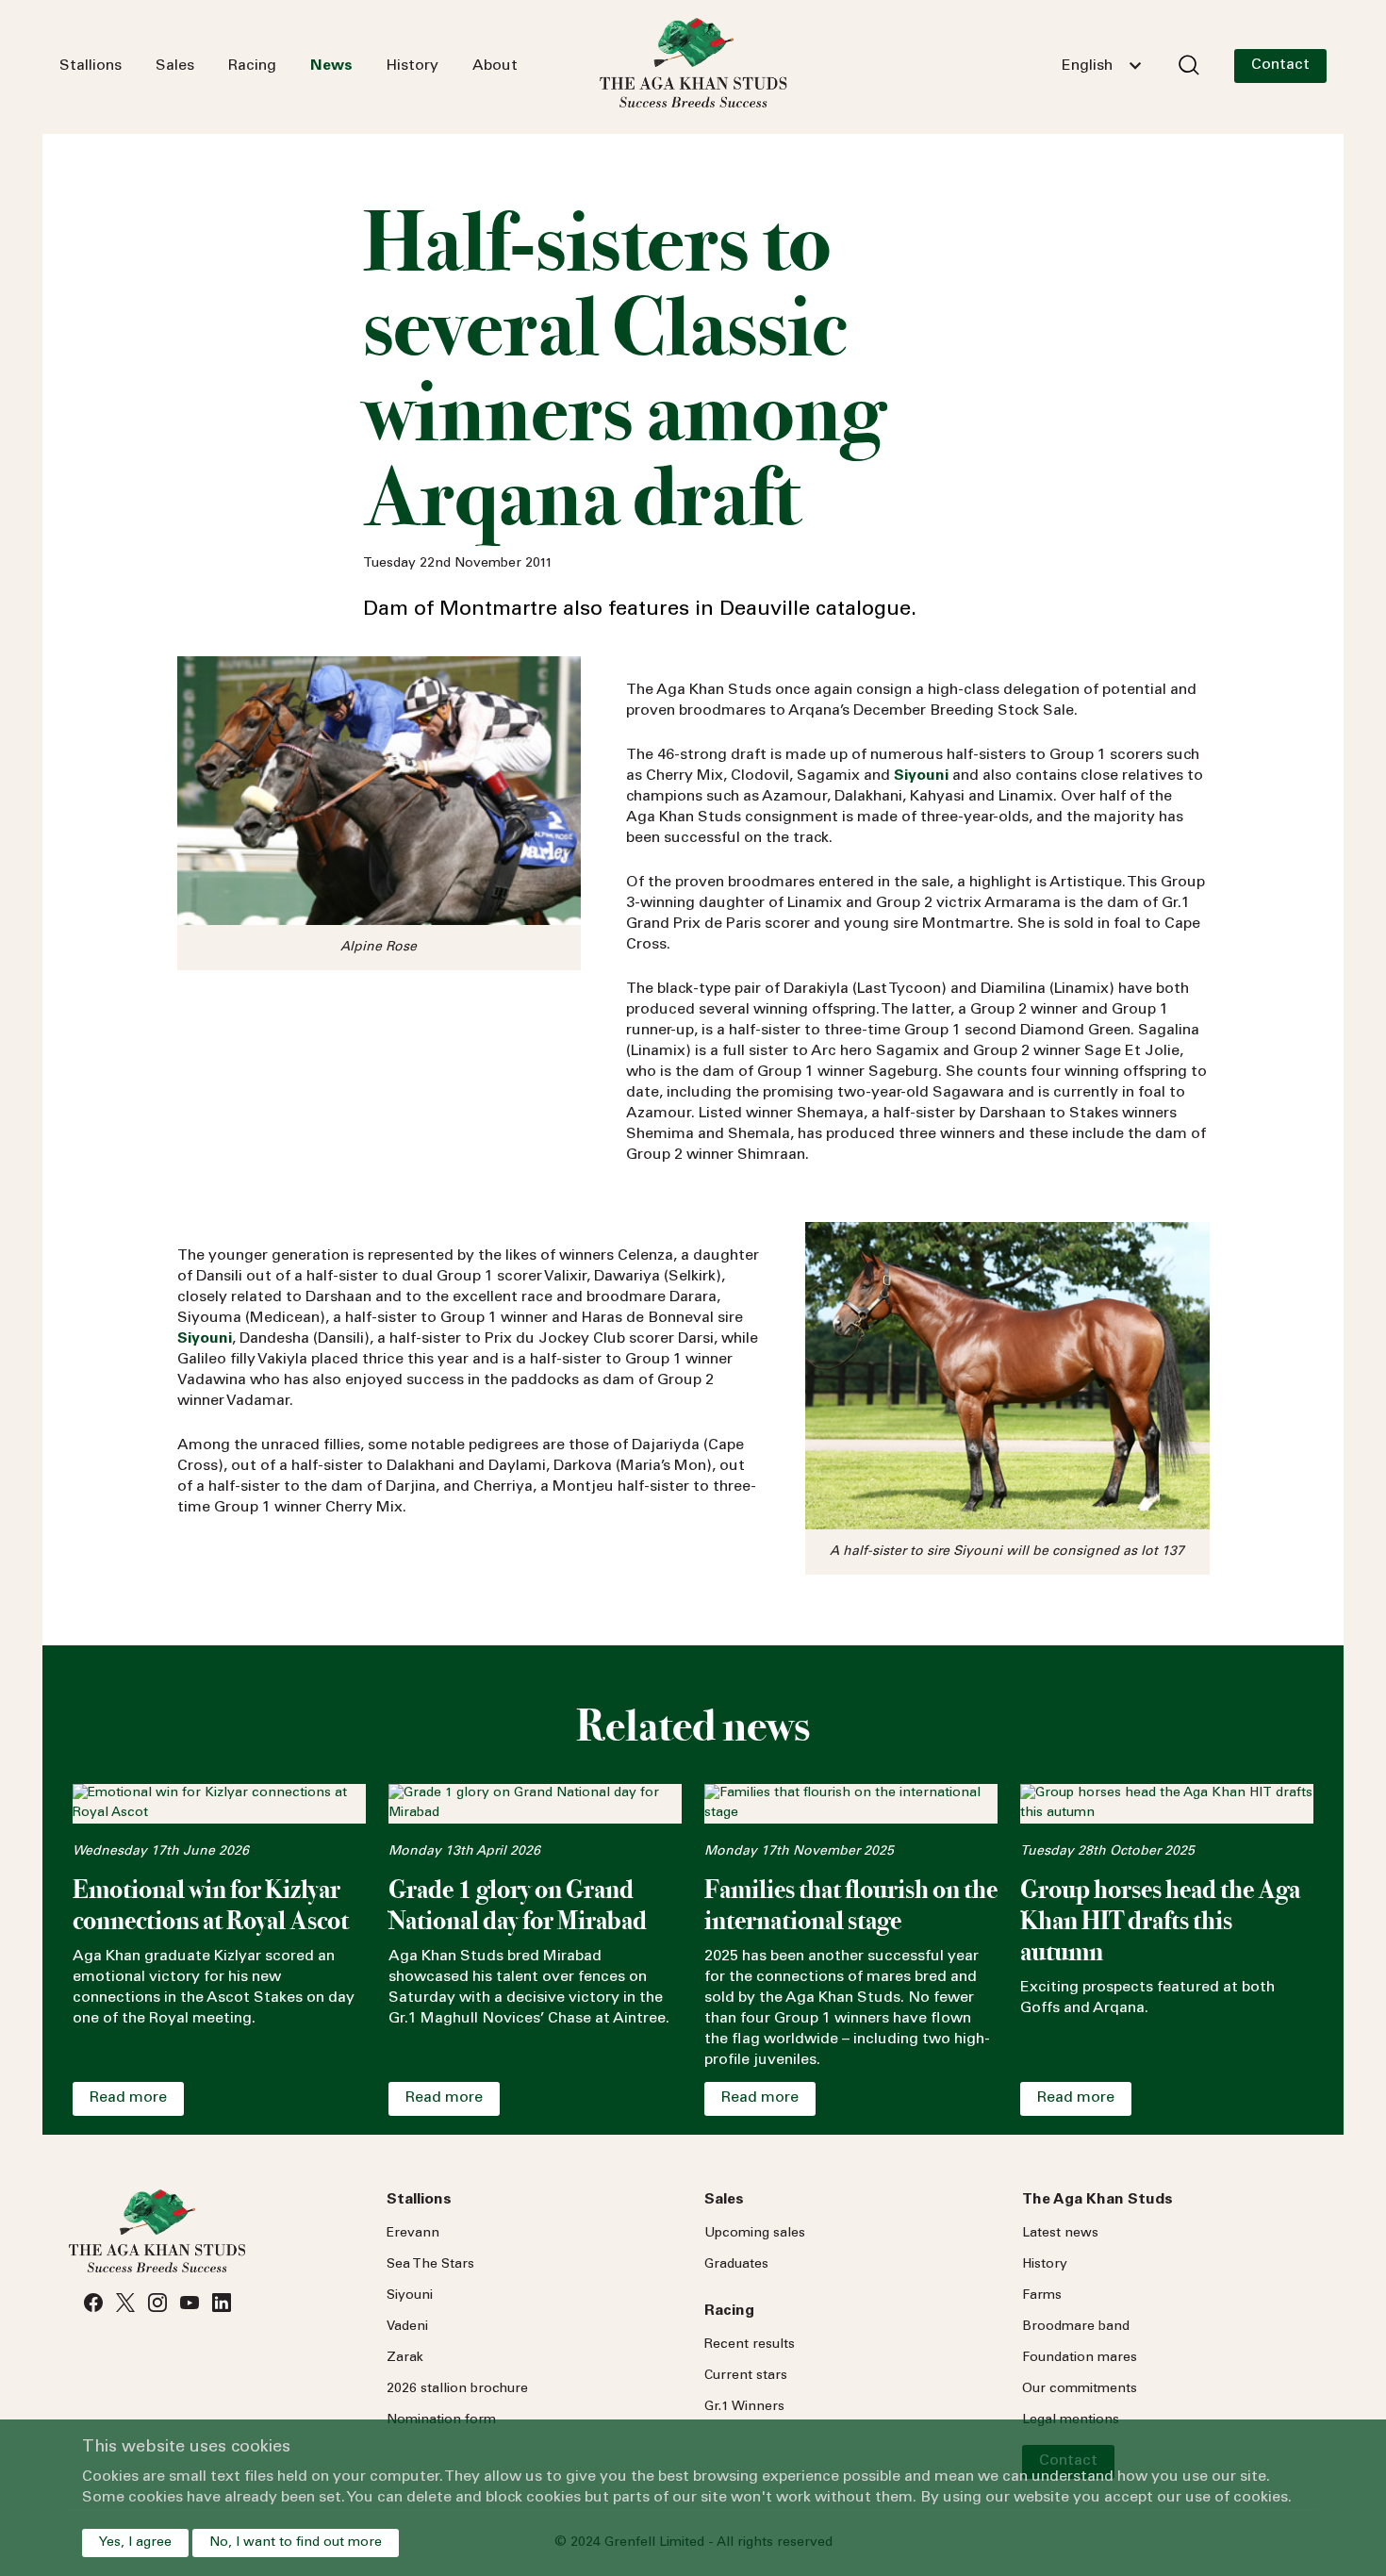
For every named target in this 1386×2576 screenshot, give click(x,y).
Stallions (91, 66)
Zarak (405, 2358)
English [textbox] (1087, 66)
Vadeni (407, 2327)
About (495, 66)
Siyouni (410, 2296)
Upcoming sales (755, 2234)
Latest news (1060, 2234)
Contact (1280, 65)
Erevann (413, 2234)
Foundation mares (1080, 2358)
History (412, 66)
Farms (1042, 2296)
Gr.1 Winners (744, 2407)
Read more (128, 2098)
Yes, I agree (135, 2543)
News (331, 66)
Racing (252, 66)
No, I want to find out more (296, 2543)
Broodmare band (1076, 2327)
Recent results (750, 2345)
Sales (175, 66)
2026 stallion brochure (457, 2389)
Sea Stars (430, 2265)
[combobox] (1101, 66)
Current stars (746, 2376)
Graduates (736, 2265)
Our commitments (1080, 2389)
